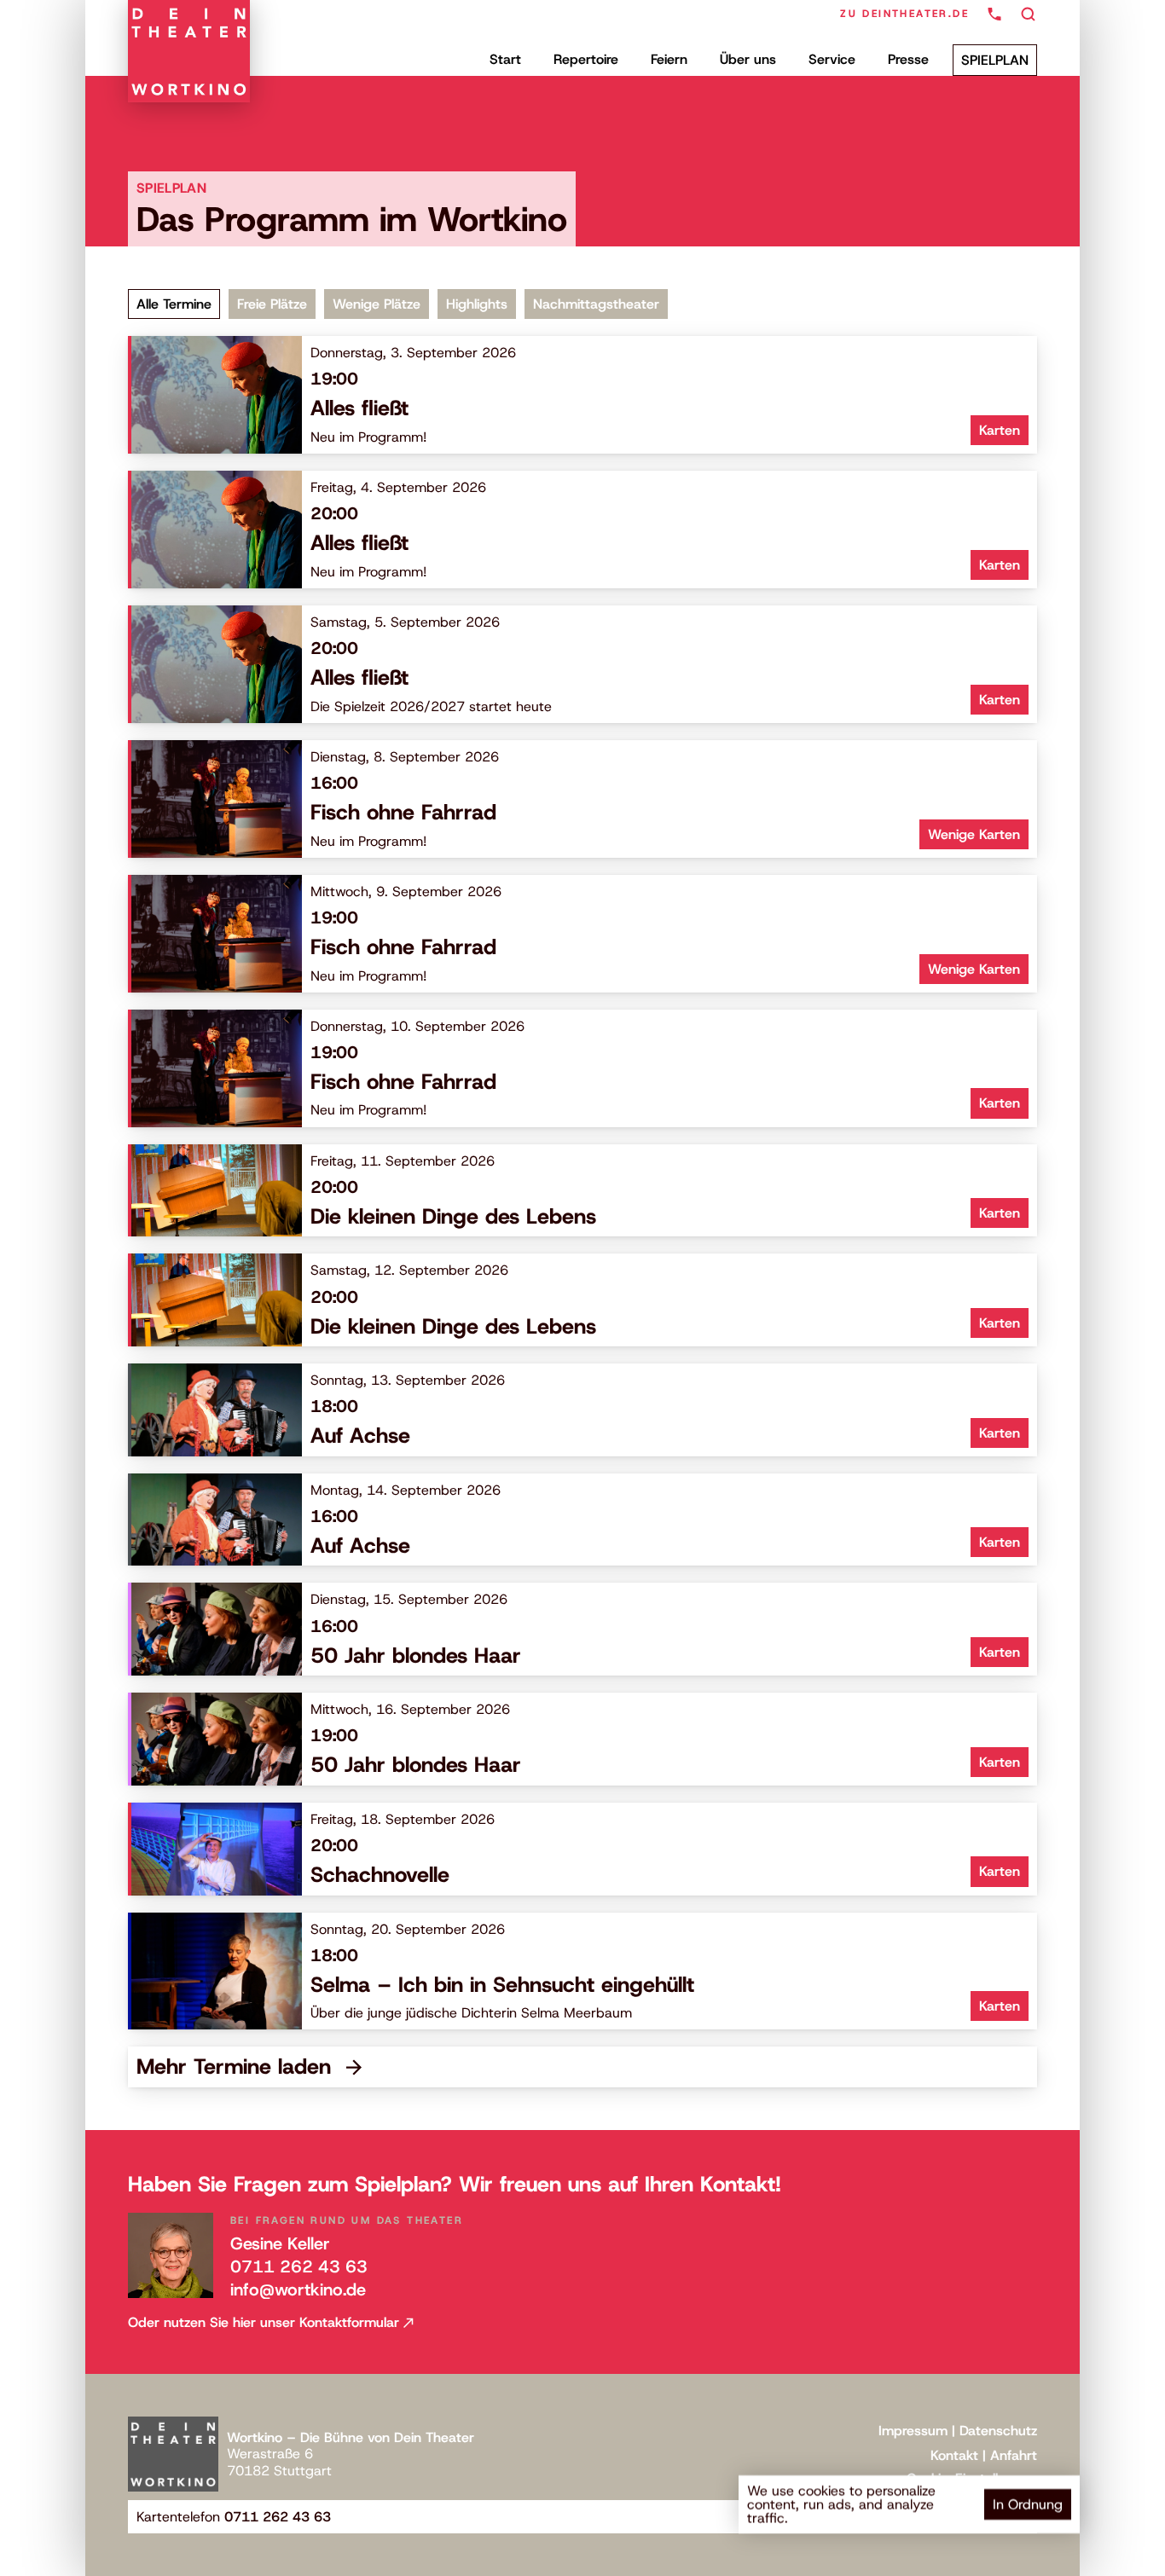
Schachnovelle (380, 1875)
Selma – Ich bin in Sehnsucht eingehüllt (502, 1985)
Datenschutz (998, 2431)
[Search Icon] (1029, 14)
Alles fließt (359, 408)
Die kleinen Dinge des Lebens (453, 1216)
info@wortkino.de (298, 2289)
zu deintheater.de (904, 14)
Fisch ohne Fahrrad (403, 812)
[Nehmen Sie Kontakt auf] (994, 14)
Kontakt (954, 2455)
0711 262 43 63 (299, 2266)
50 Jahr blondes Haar (416, 1656)
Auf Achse (360, 1436)
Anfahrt (1014, 2455)
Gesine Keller (280, 2243)
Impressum (913, 2431)
